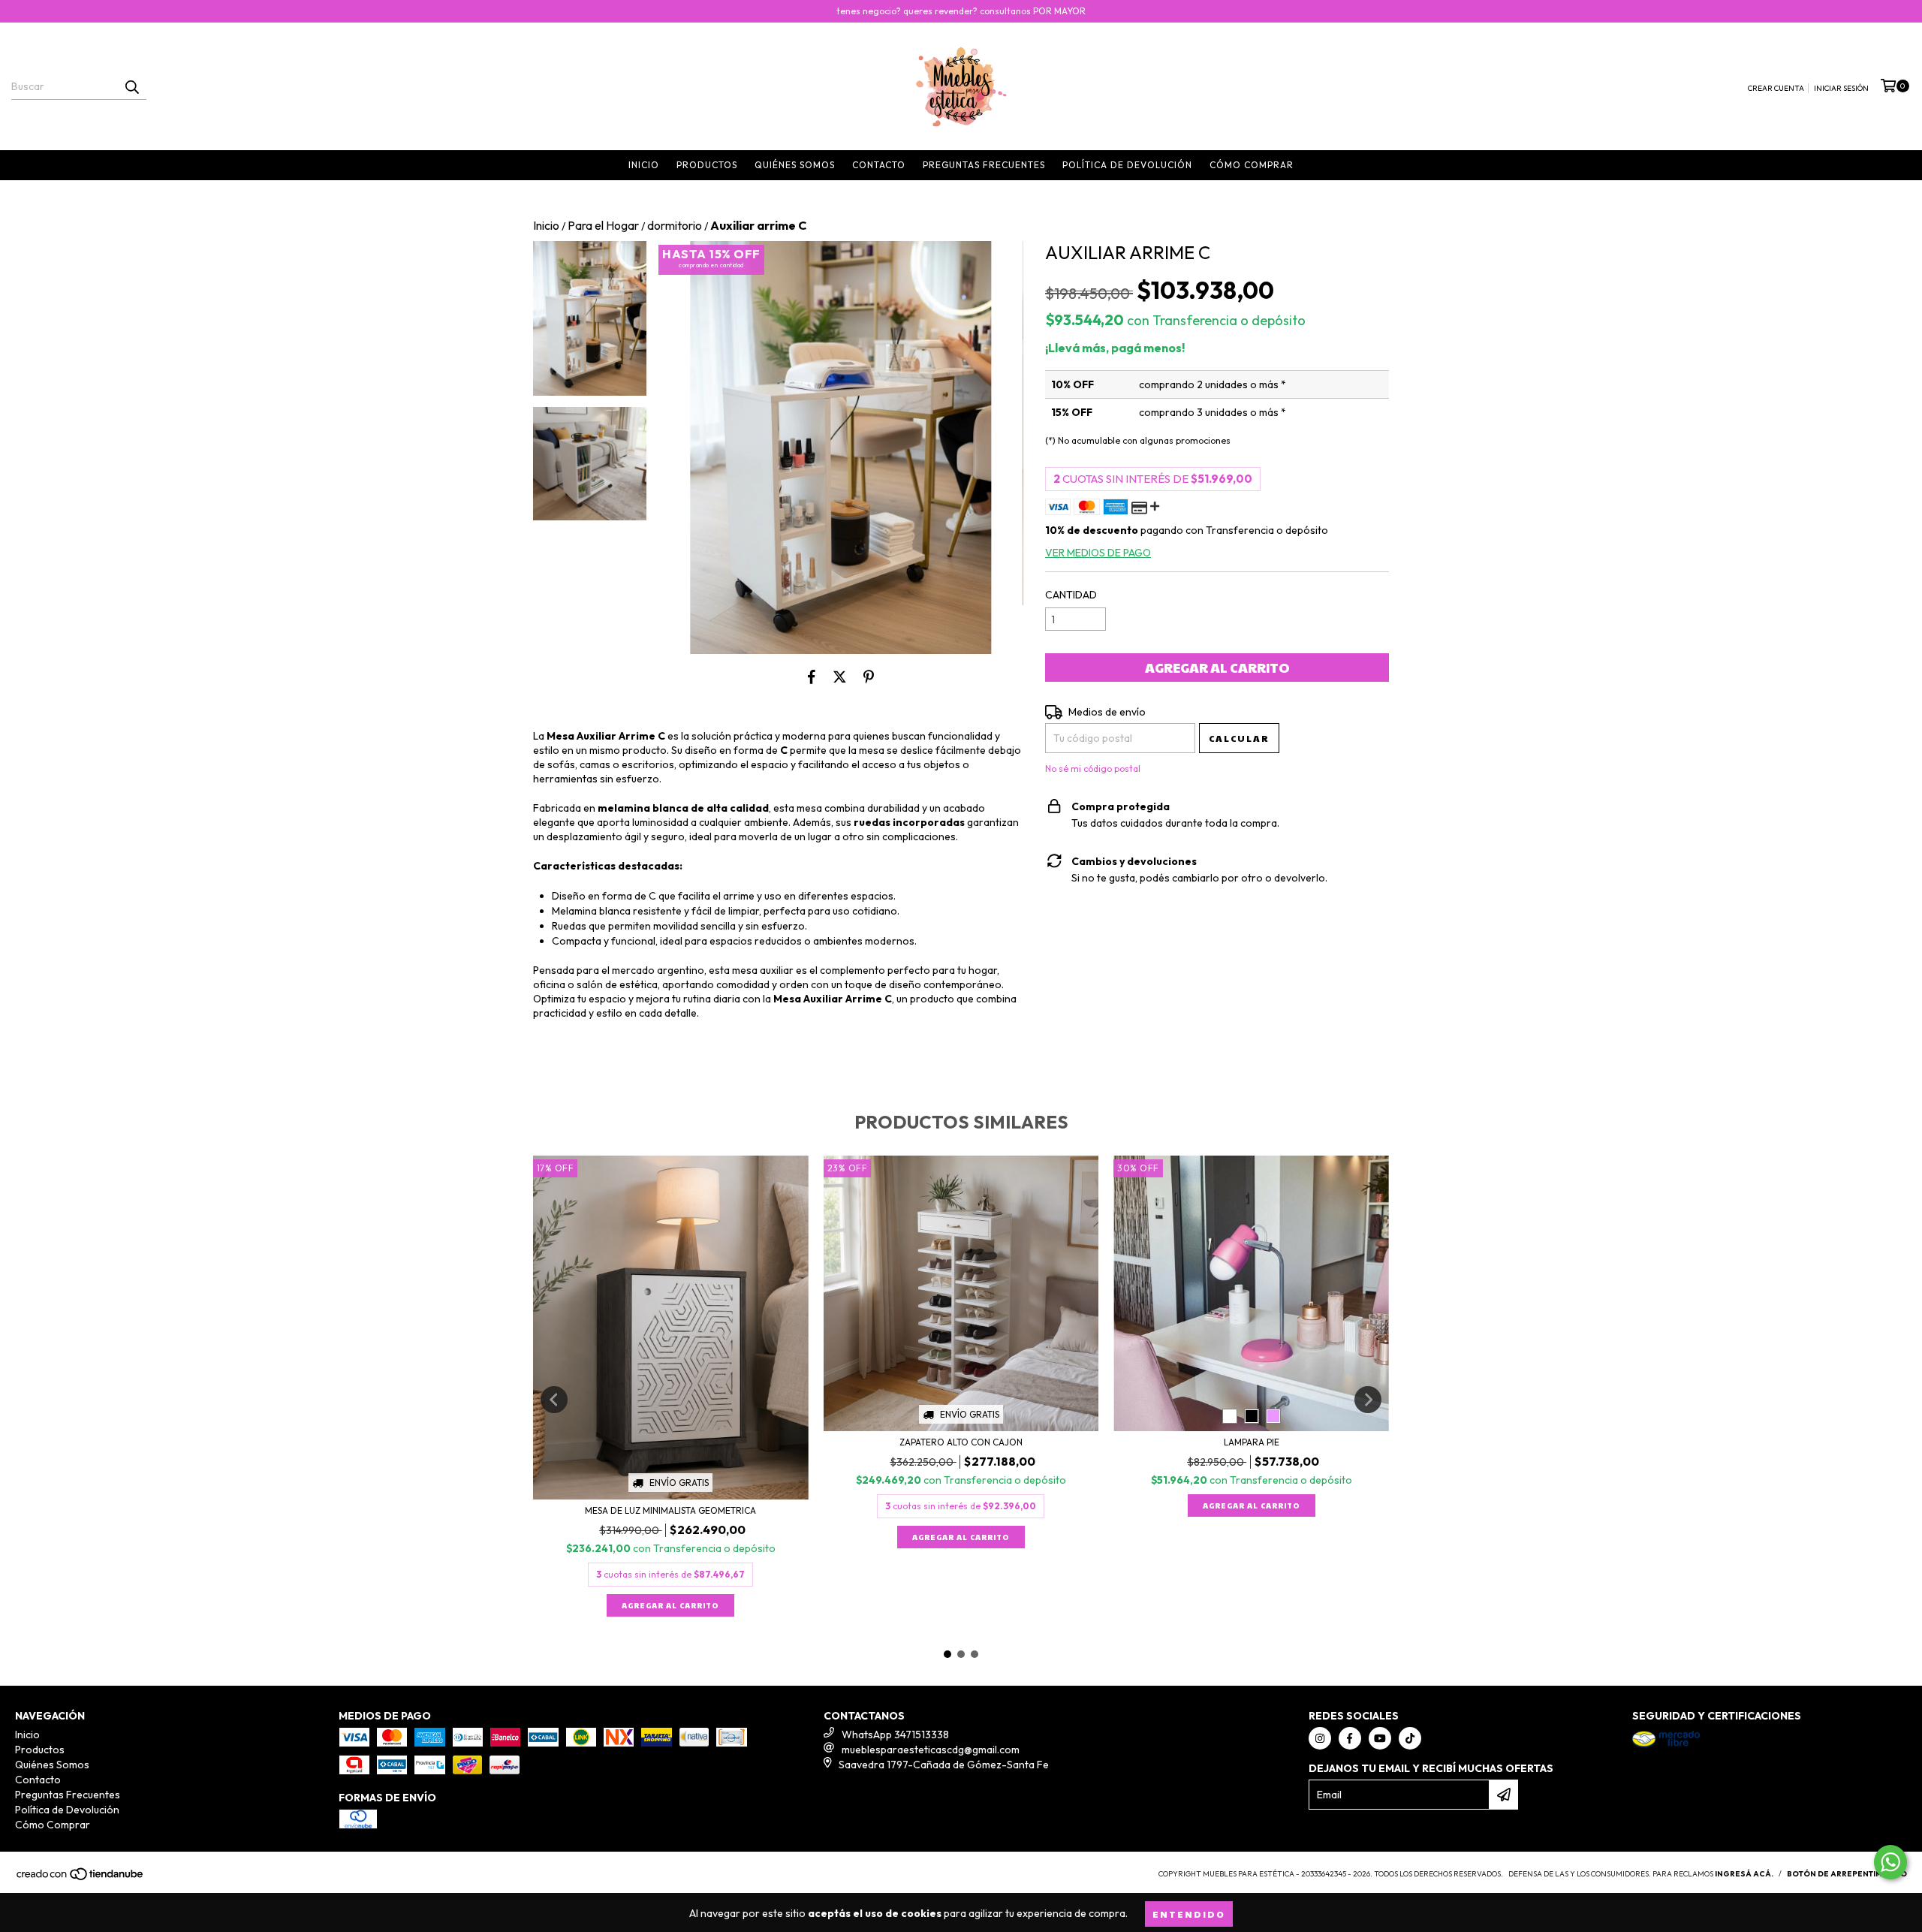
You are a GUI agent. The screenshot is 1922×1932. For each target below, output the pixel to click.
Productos (707, 165)
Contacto (879, 165)
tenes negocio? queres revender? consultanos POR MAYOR (961, 11)
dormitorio (675, 225)
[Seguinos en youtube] (1380, 1738)
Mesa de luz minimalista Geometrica (670, 1510)
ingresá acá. (1744, 1874)
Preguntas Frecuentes (984, 165)
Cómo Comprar (1252, 165)
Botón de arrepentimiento (1847, 1874)
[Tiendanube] (81, 1879)
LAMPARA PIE (1252, 1442)
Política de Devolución (1127, 165)
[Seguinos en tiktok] (1410, 1738)
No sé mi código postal (1093, 769)
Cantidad (1071, 595)
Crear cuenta (1776, 88)
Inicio (644, 165)
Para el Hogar (603, 225)
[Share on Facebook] (812, 677)
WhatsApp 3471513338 (895, 1735)
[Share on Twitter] (840, 677)
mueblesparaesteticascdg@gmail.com (931, 1750)
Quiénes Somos (795, 165)
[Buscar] (131, 86)
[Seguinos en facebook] (1350, 1738)
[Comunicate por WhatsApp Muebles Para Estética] (1890, 1862)
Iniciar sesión (1841, 88)
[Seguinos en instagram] (1320, 1738)
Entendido (1189, 1914)
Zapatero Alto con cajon (961, 1442)
